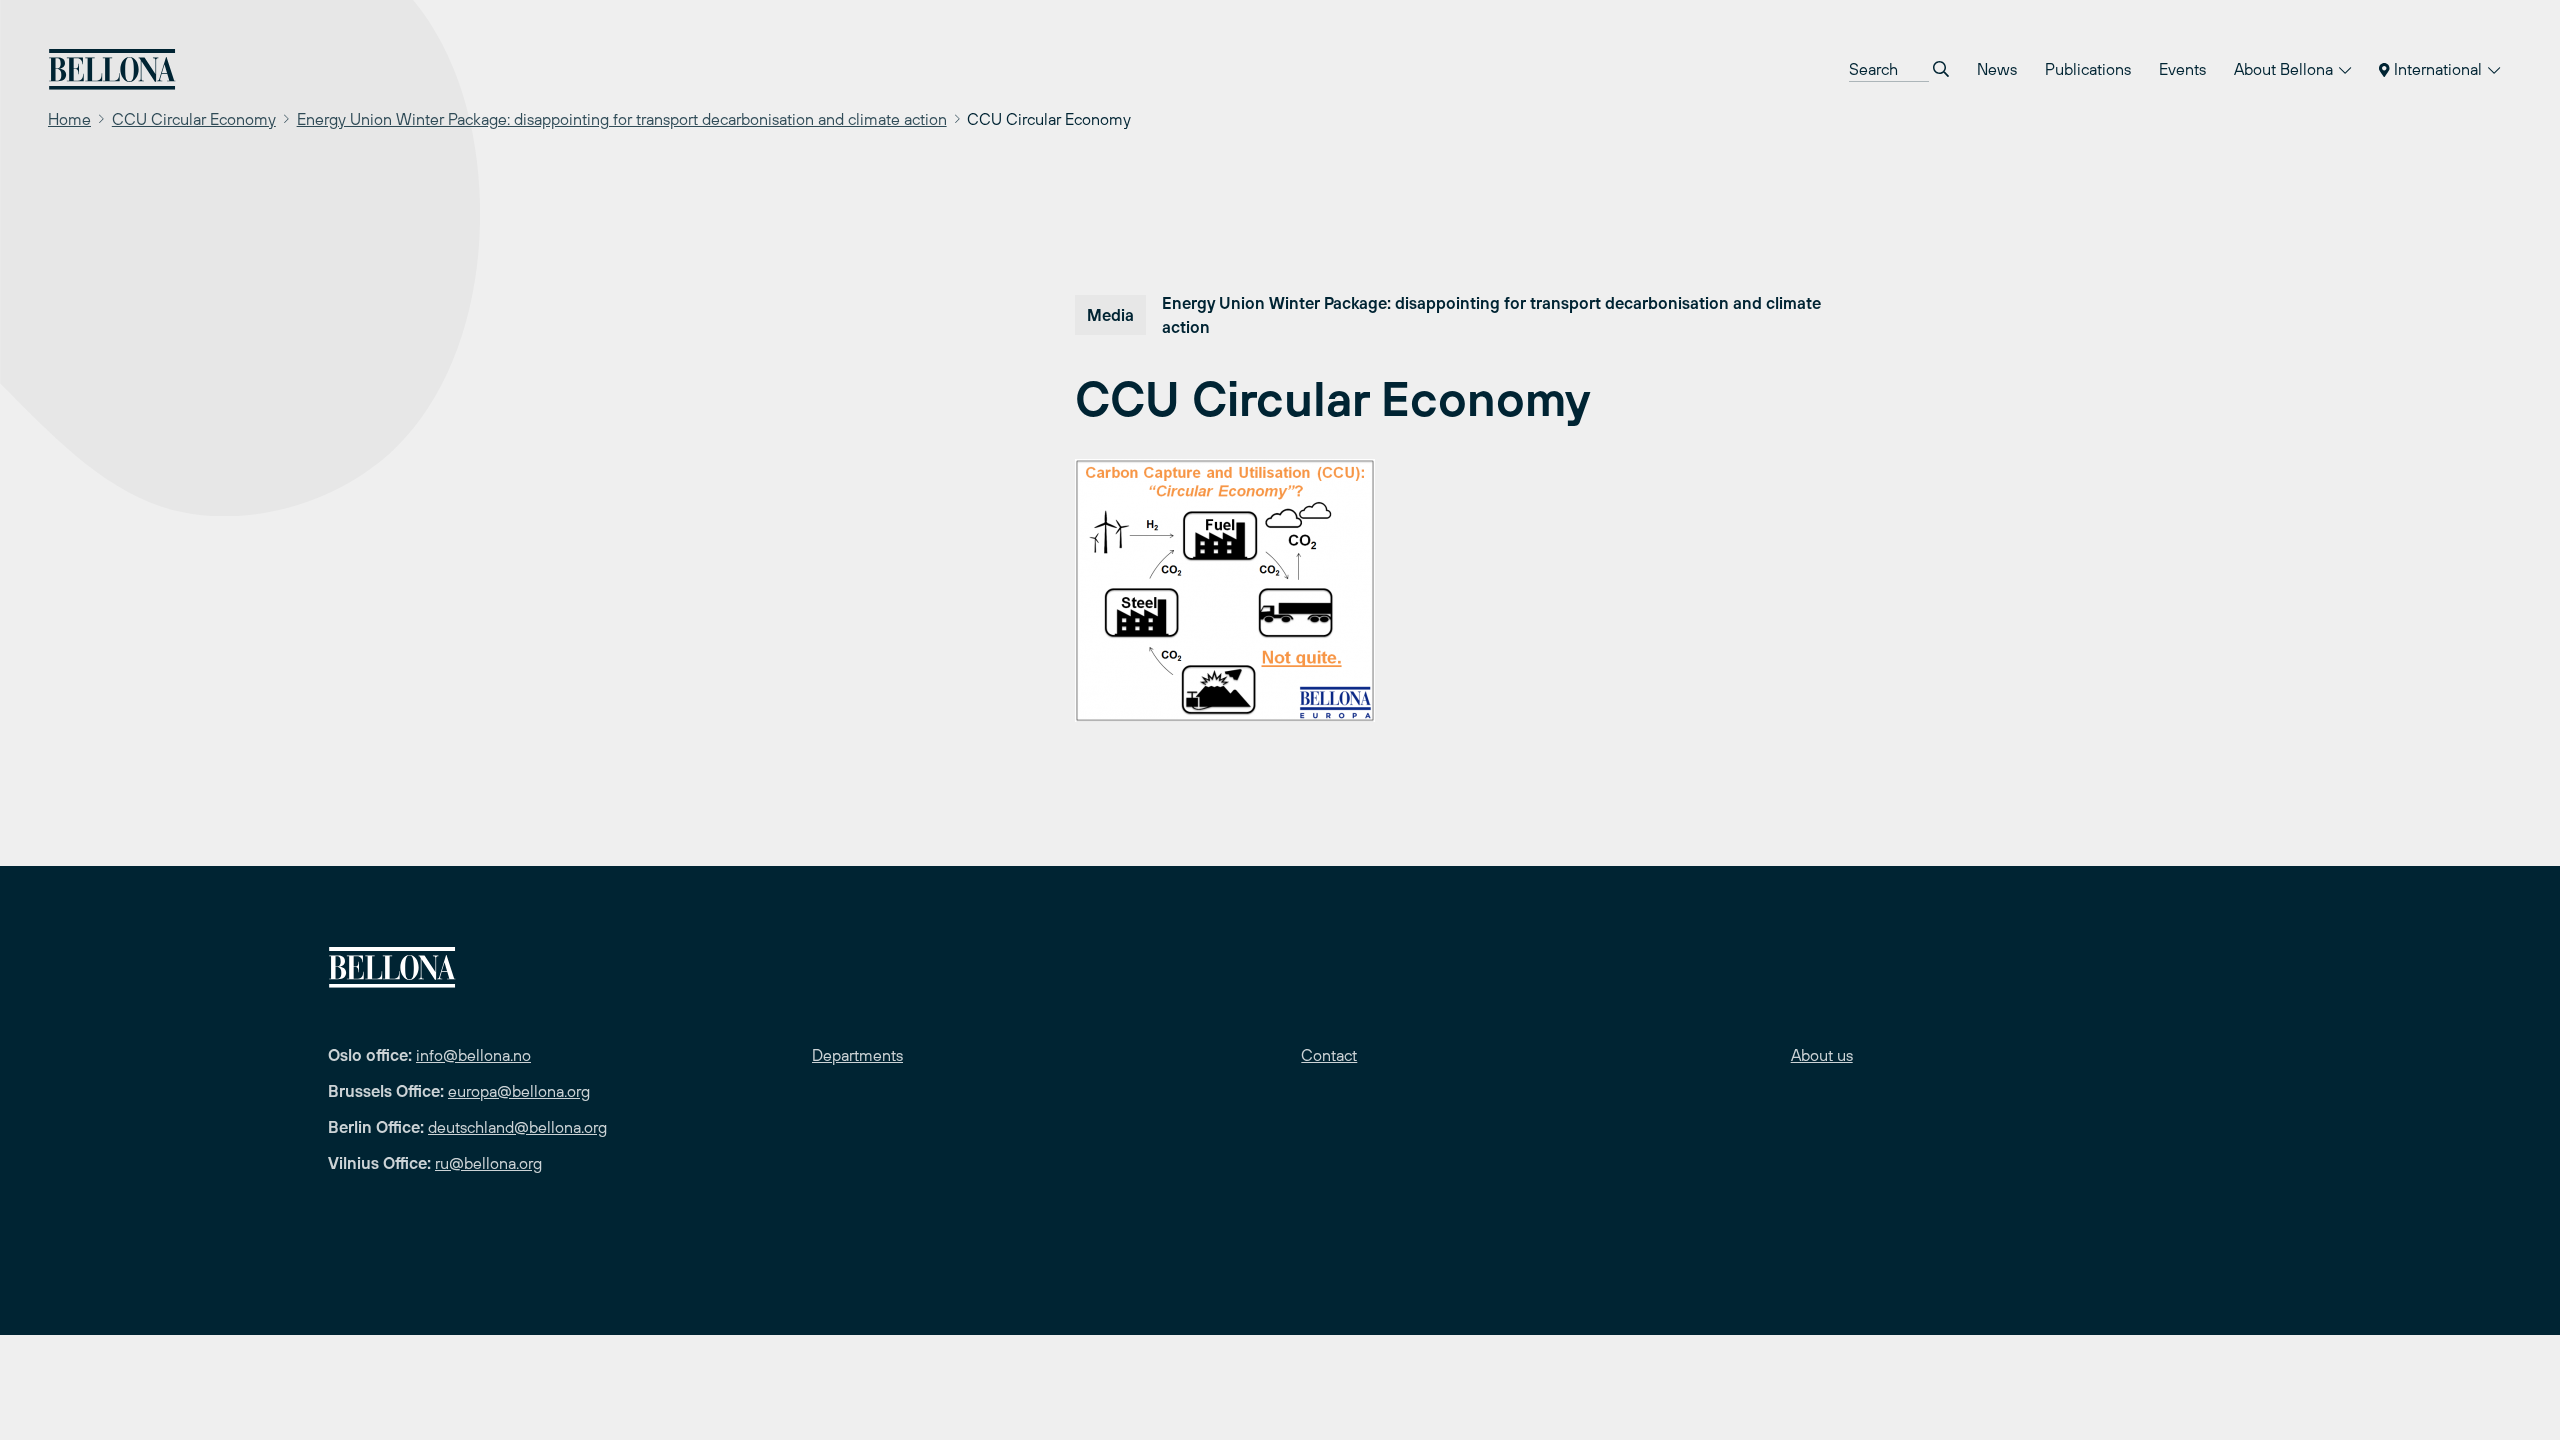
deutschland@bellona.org (517, 1127)
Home (69, 119)
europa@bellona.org (519, 1091)
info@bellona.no (473, 1055)
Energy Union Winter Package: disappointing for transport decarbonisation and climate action (622, 119)
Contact (1329, 1055)
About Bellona (2285, 69)
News (1997, 69)
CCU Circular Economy (194, 119)
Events (2182, 69)
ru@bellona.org (488, 1163)
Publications (2088, 69)
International (2438, 69)
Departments (857, 1055)
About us (1822, 1055)
